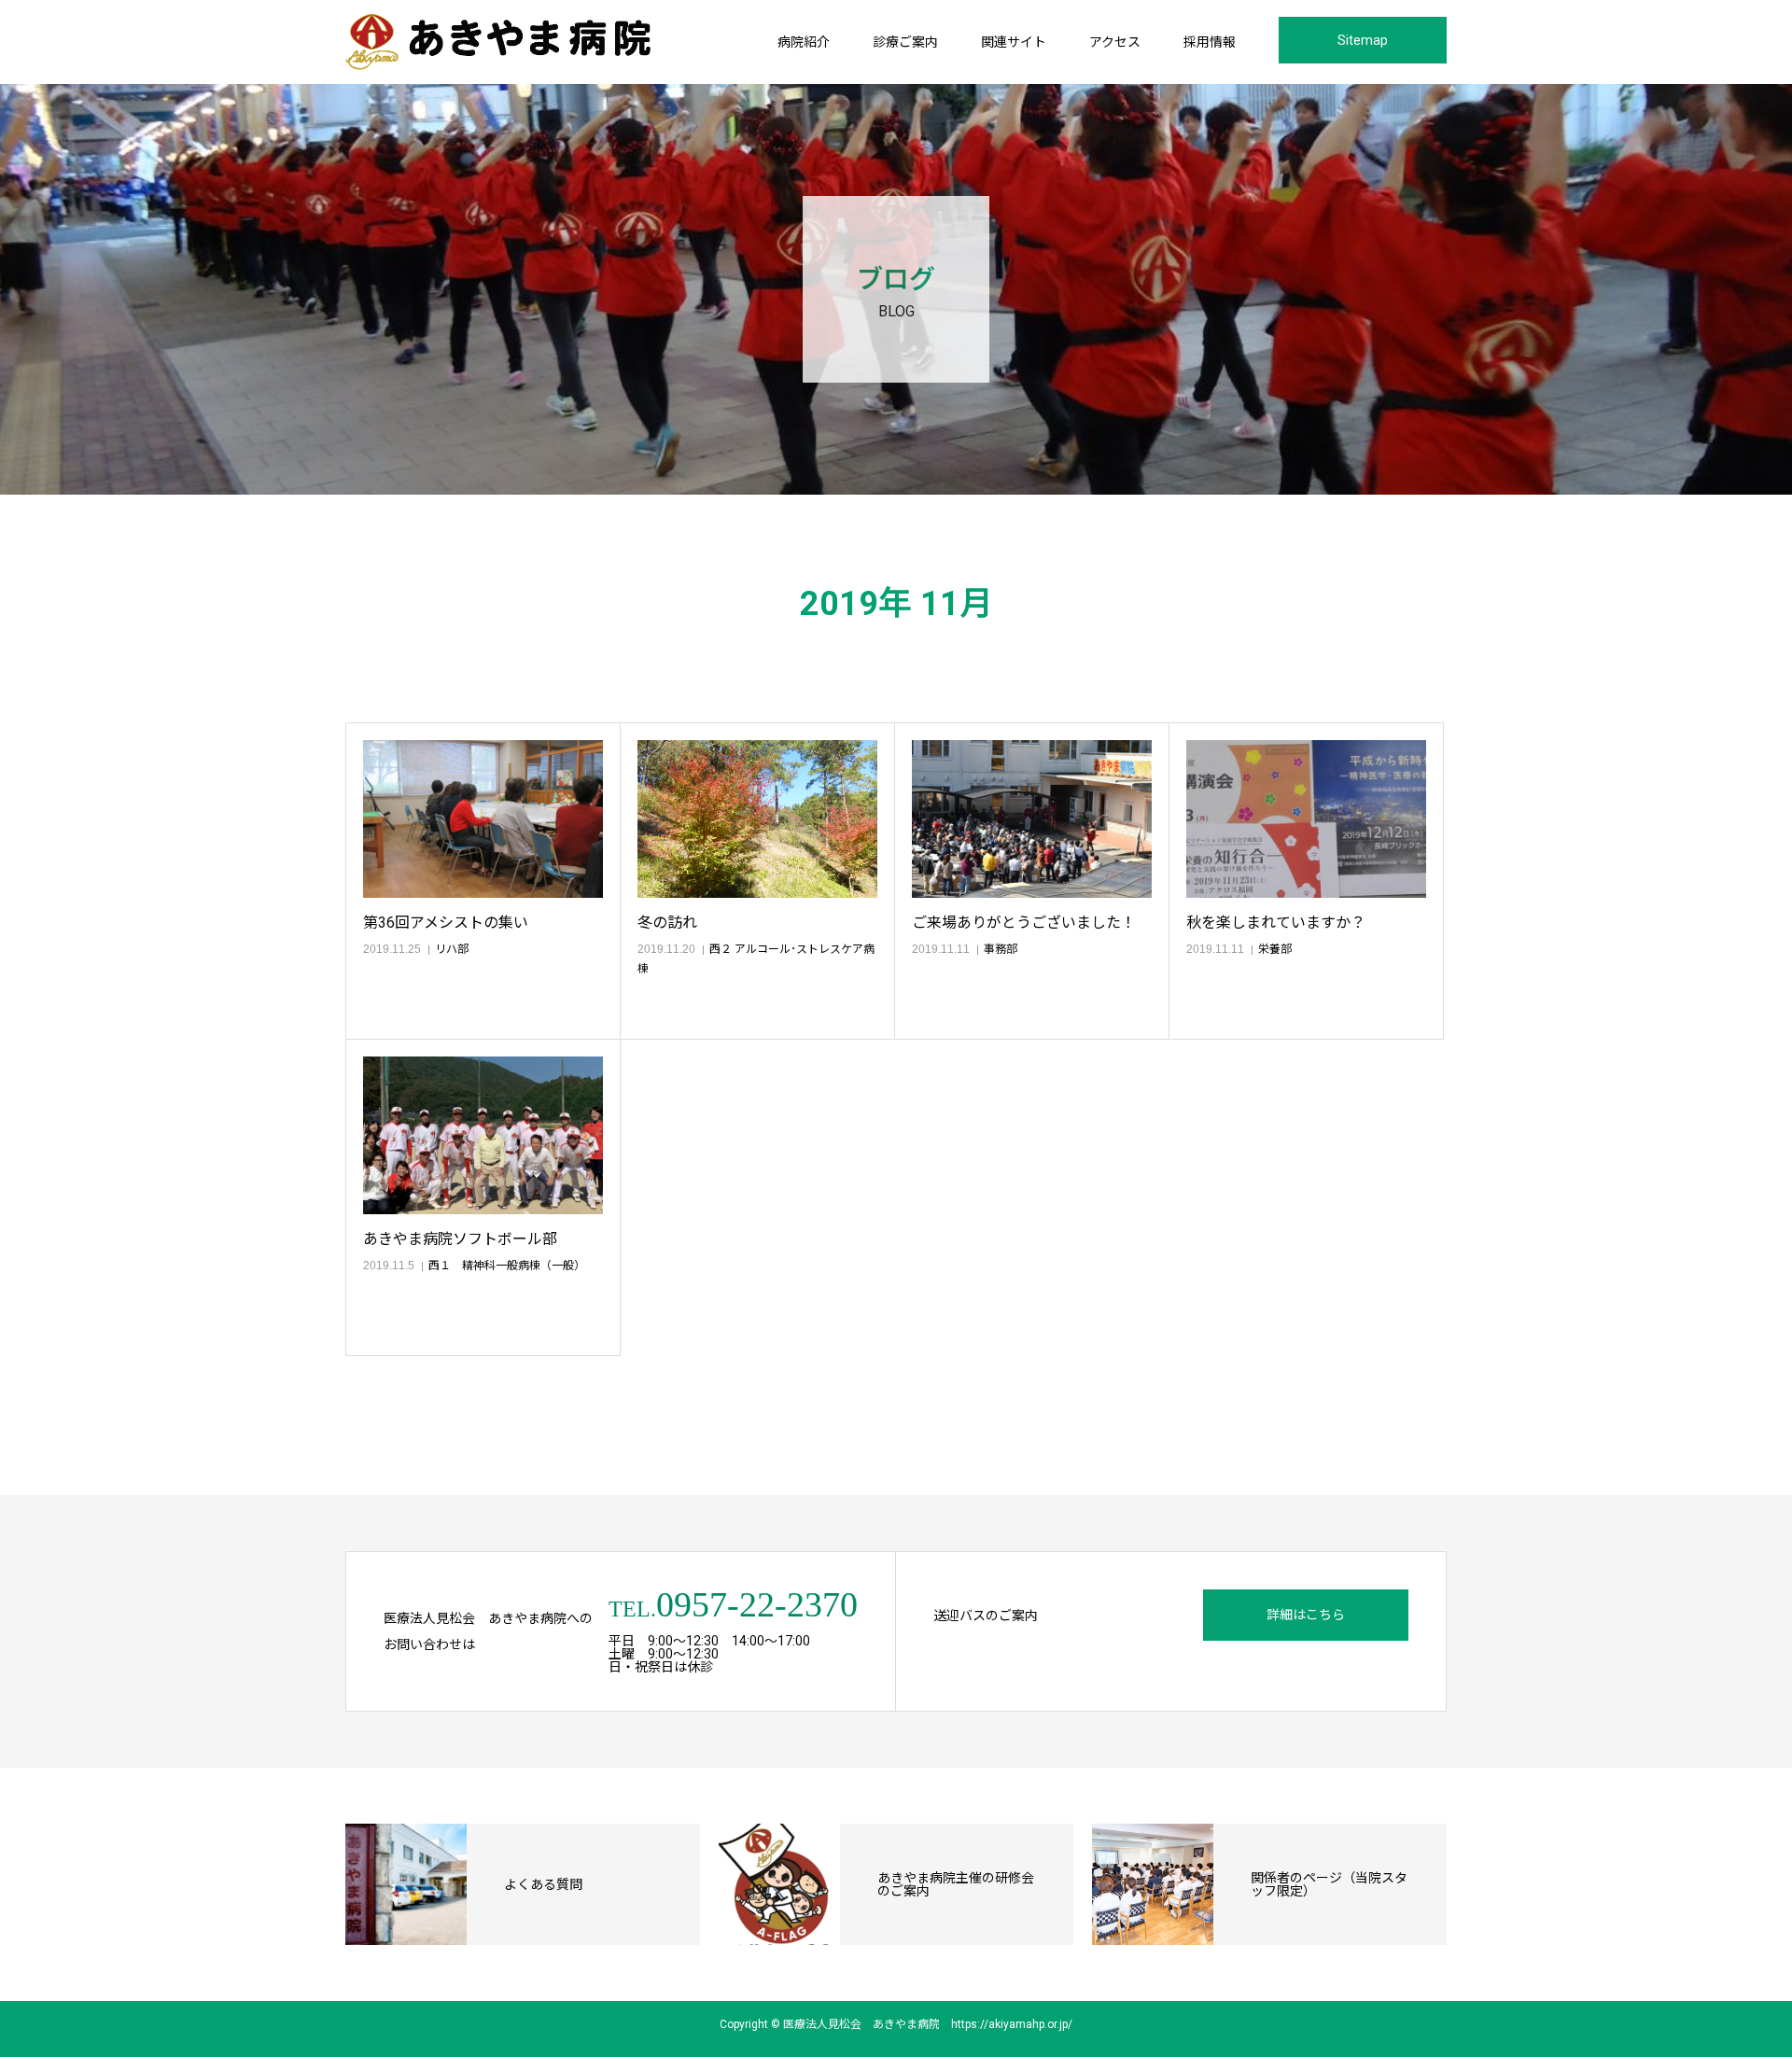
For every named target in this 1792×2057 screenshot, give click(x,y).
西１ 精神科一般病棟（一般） (507, 1266)
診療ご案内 (905, 42)
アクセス (1115, 42)
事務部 (1001, 949)
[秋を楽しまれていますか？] (1306, 819)
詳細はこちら (1306, 1615)
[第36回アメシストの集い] (483, 819)
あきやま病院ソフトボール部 (460, 1239)
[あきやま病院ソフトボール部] (483, 1135)
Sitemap (1363, 40)
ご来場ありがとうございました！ (1024, 923)
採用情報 (1210, 42)
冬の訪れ (667, 923)
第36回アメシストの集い (446, 923)
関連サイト (1014, 42)
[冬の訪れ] (757, 819)
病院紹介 (804, 42)
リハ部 (452, 949)
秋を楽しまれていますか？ (1276, 923)
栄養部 (1275, 949)
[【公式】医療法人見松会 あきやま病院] (498, 42)
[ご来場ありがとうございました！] (1032, 819)
